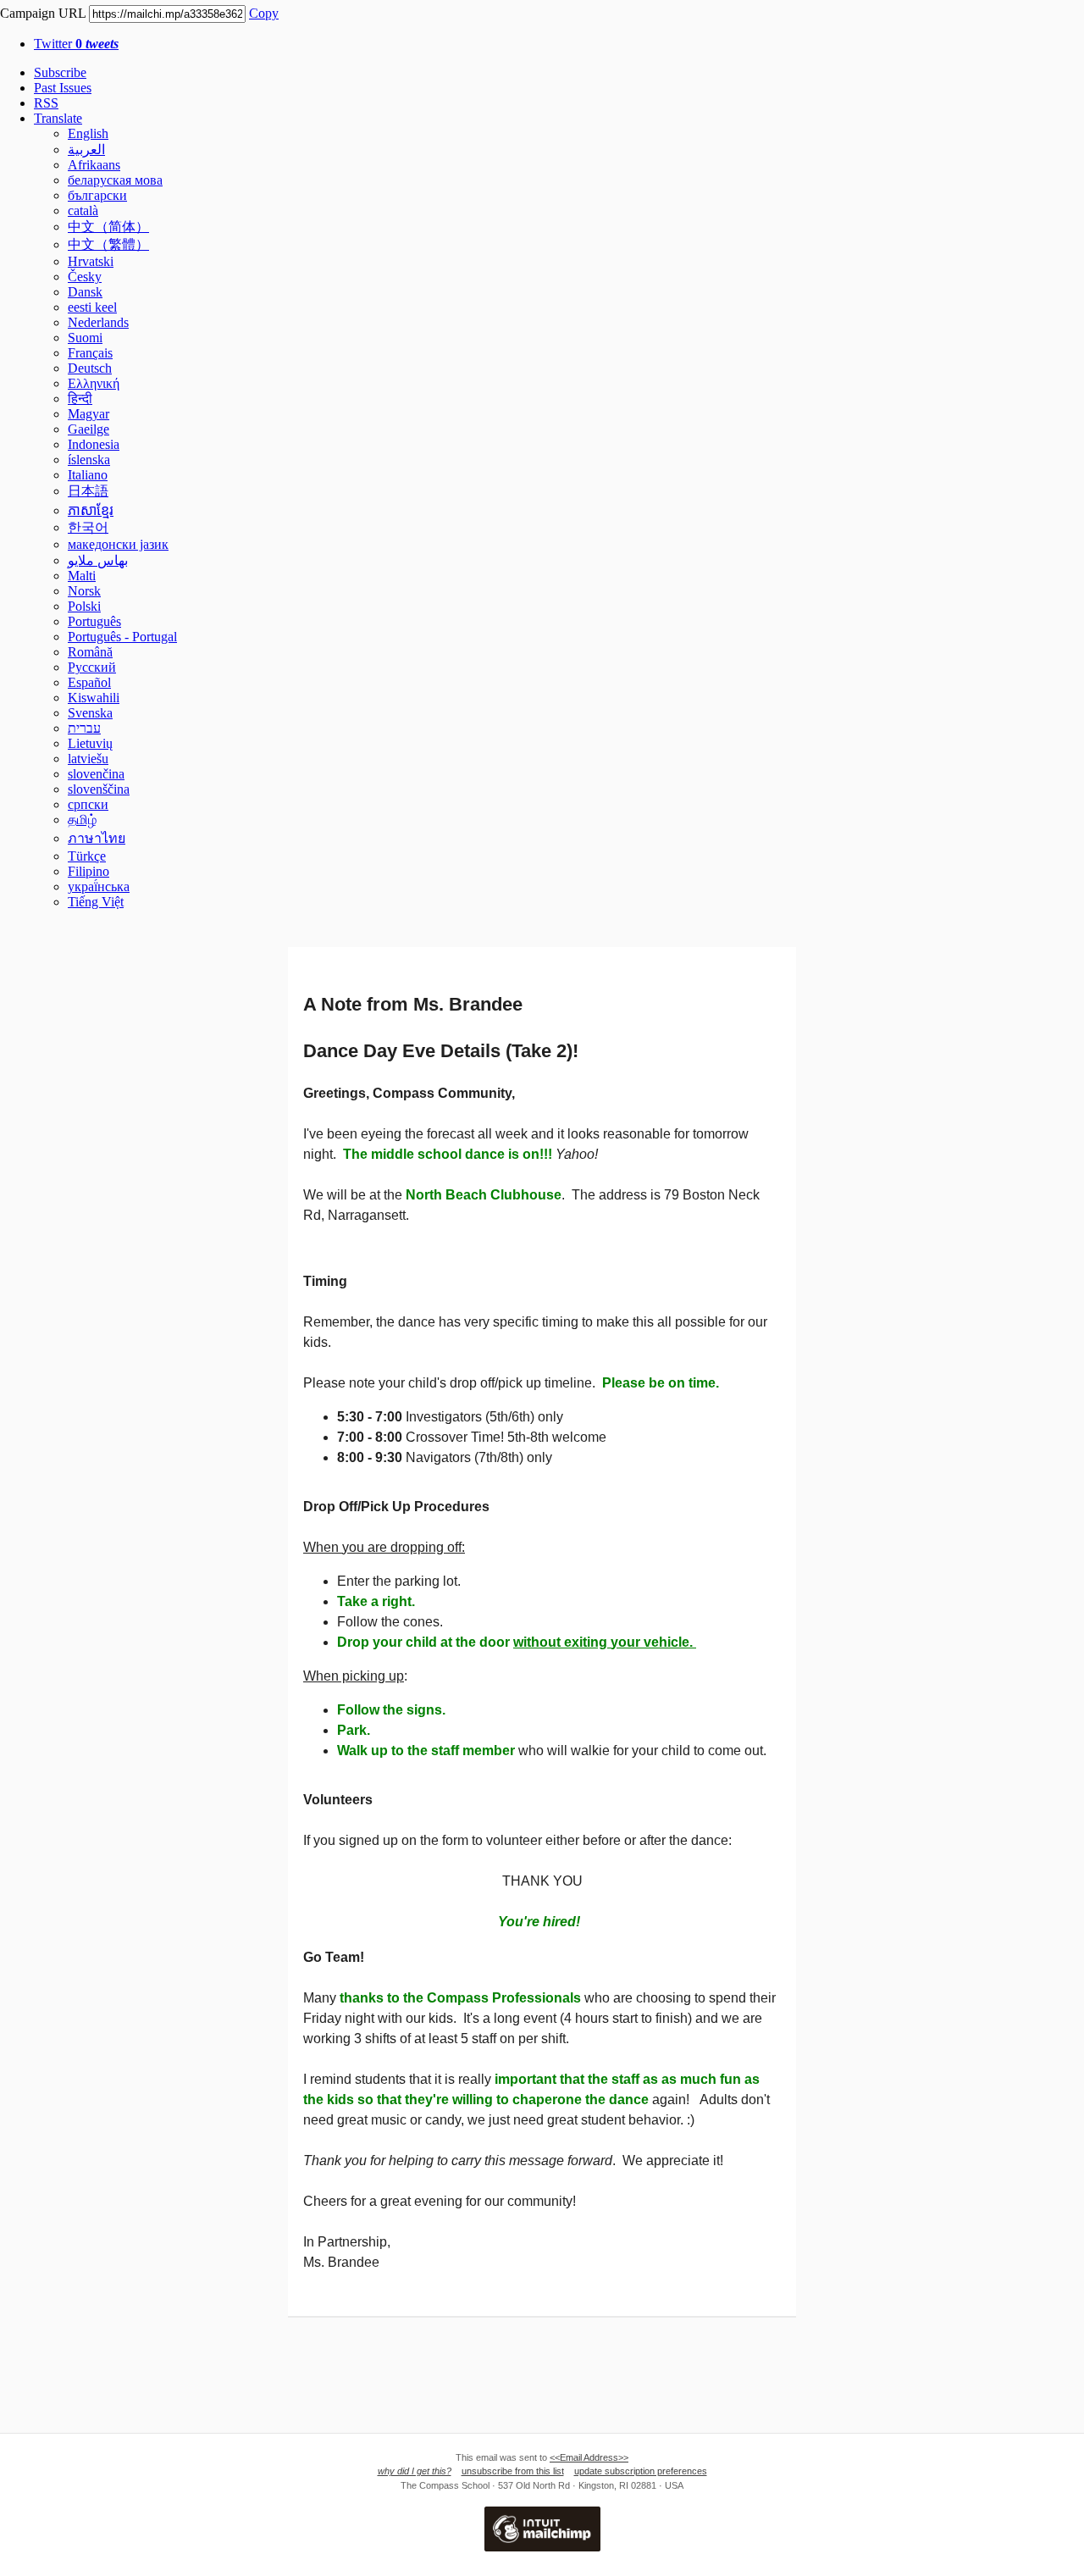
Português (94, 621)
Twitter (76, 44)
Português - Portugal (122, 637)
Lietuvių (90, 743)
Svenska (90, 713)
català (83, 211)
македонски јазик (118, 544)
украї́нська (99, 886)
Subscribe (60, 72)
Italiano (88, 475)
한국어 (88, 527)
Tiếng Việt (96, 902)
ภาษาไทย (97, 838)
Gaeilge (88, 429)
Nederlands (98, 322)
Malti (82, 576)
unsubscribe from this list (513, 2471)
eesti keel (92, 307)
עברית (84, 728)
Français (90, 353)
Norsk (84, 591)
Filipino (88, 871)
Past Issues (63, 88)
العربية (86, 150)
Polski (84, 606)
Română (90, 652)
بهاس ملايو (98, 560)
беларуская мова (115, 180)
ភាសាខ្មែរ (91, 510)
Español (89, 682)
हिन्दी (80, 399)
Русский (92, 667)
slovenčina (96, 774)
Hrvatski (91, 261)
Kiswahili (94, 698)
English (88, 133)
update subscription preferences (641, 2471)
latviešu (88, 759)
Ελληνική (94, 383)
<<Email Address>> (589, 2457)
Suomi (85, 338)
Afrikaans (94, 165)
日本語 (88, 491)
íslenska (89, 460)
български (97, 195)
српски (88, 804)
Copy (264, 13)
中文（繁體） (108, 244)
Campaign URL (43, 13)
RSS (46, 103)
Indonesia (94, 444)
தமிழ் (82, 820)
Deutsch (90, 368)
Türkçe (87, 856)
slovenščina (99, 789)
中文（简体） (108, 227)
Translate (58, 118)
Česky (85, 277)
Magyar (88, 414)
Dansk (85, 292)
